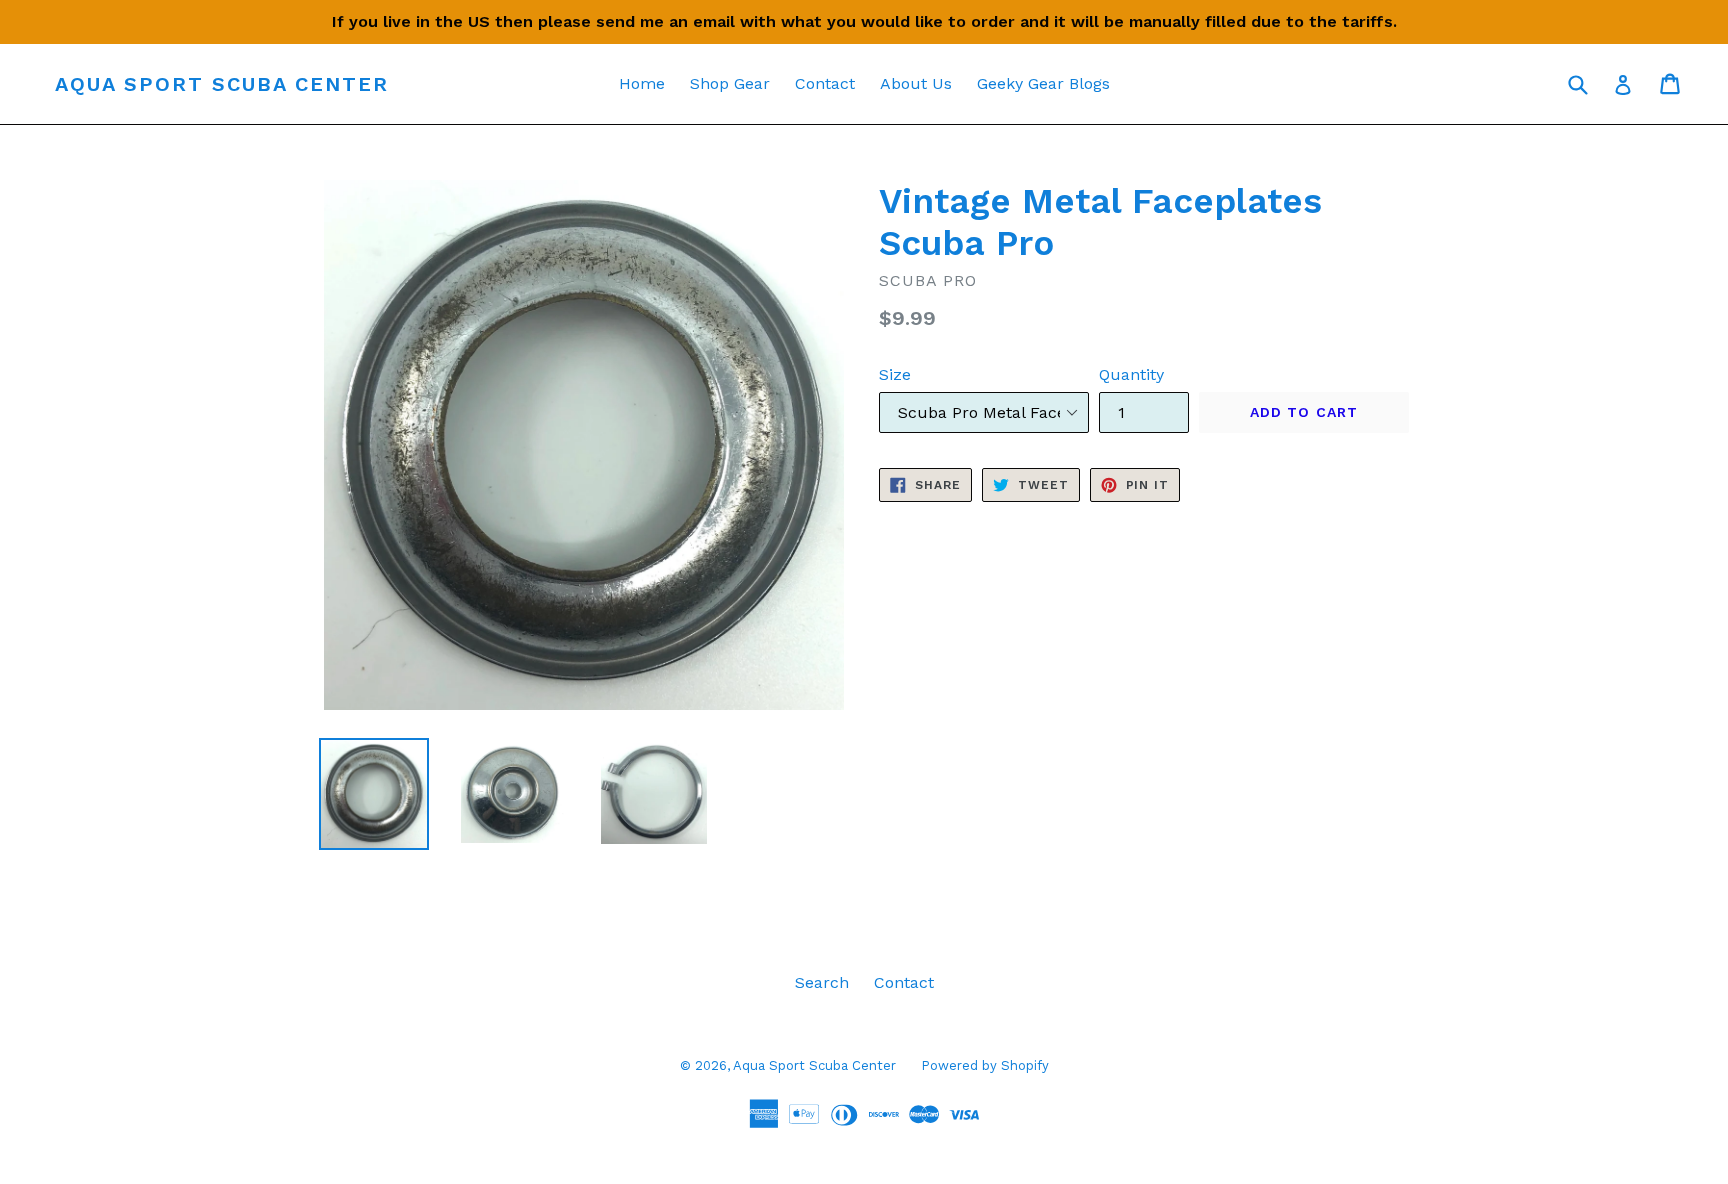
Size (895, 374)
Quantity (1131, 374)
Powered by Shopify (985, 1065)
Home (642, 83)
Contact (825, 83)
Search (822, 982)
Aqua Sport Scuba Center (222, 84)
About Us (916, 83)
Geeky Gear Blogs (1043, 83)
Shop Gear (730, 83)
